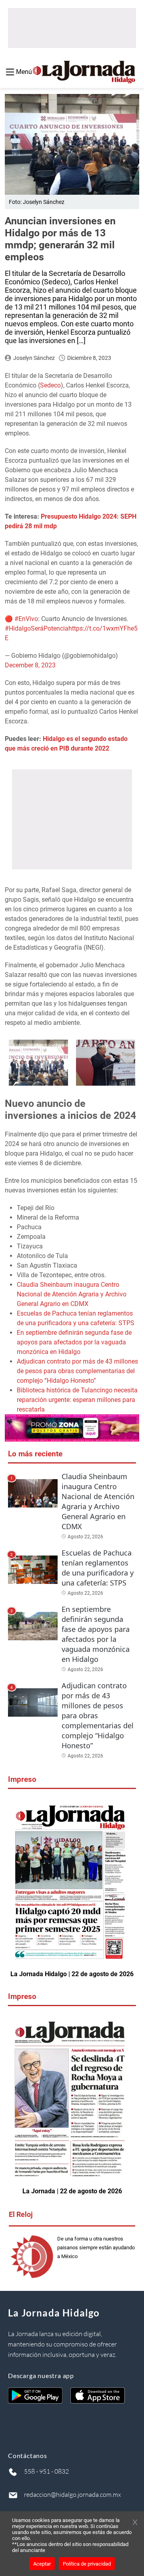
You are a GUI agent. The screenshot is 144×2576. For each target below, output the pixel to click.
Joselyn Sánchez (34, 358)
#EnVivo (26, 619)
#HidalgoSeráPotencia (37, 628)
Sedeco (50, 385)
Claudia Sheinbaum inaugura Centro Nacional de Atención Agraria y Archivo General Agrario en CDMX (72, 1294)
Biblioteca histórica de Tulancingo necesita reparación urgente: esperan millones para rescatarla (77, 1400)
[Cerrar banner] (135, 2523)
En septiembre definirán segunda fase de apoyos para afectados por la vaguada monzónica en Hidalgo (74, 1342)
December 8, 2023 (30, 665)
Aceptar (42, 2564)
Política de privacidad (87, 2564)
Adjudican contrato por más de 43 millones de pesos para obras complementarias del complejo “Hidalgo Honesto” (77, 1371)
